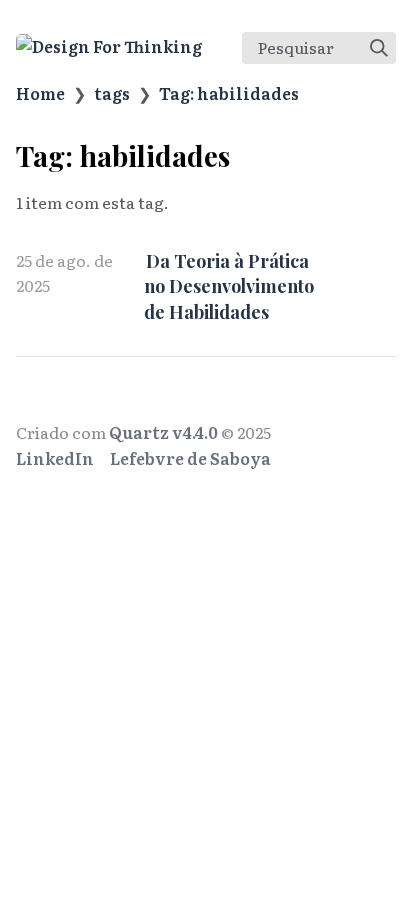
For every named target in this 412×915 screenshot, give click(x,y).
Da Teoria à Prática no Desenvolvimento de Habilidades (229, 286)
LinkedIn (55, 458)
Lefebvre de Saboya (190, 458)
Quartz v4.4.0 (163, 432)
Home (40, 93)
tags (112, 93)
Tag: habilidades (229, 93)
